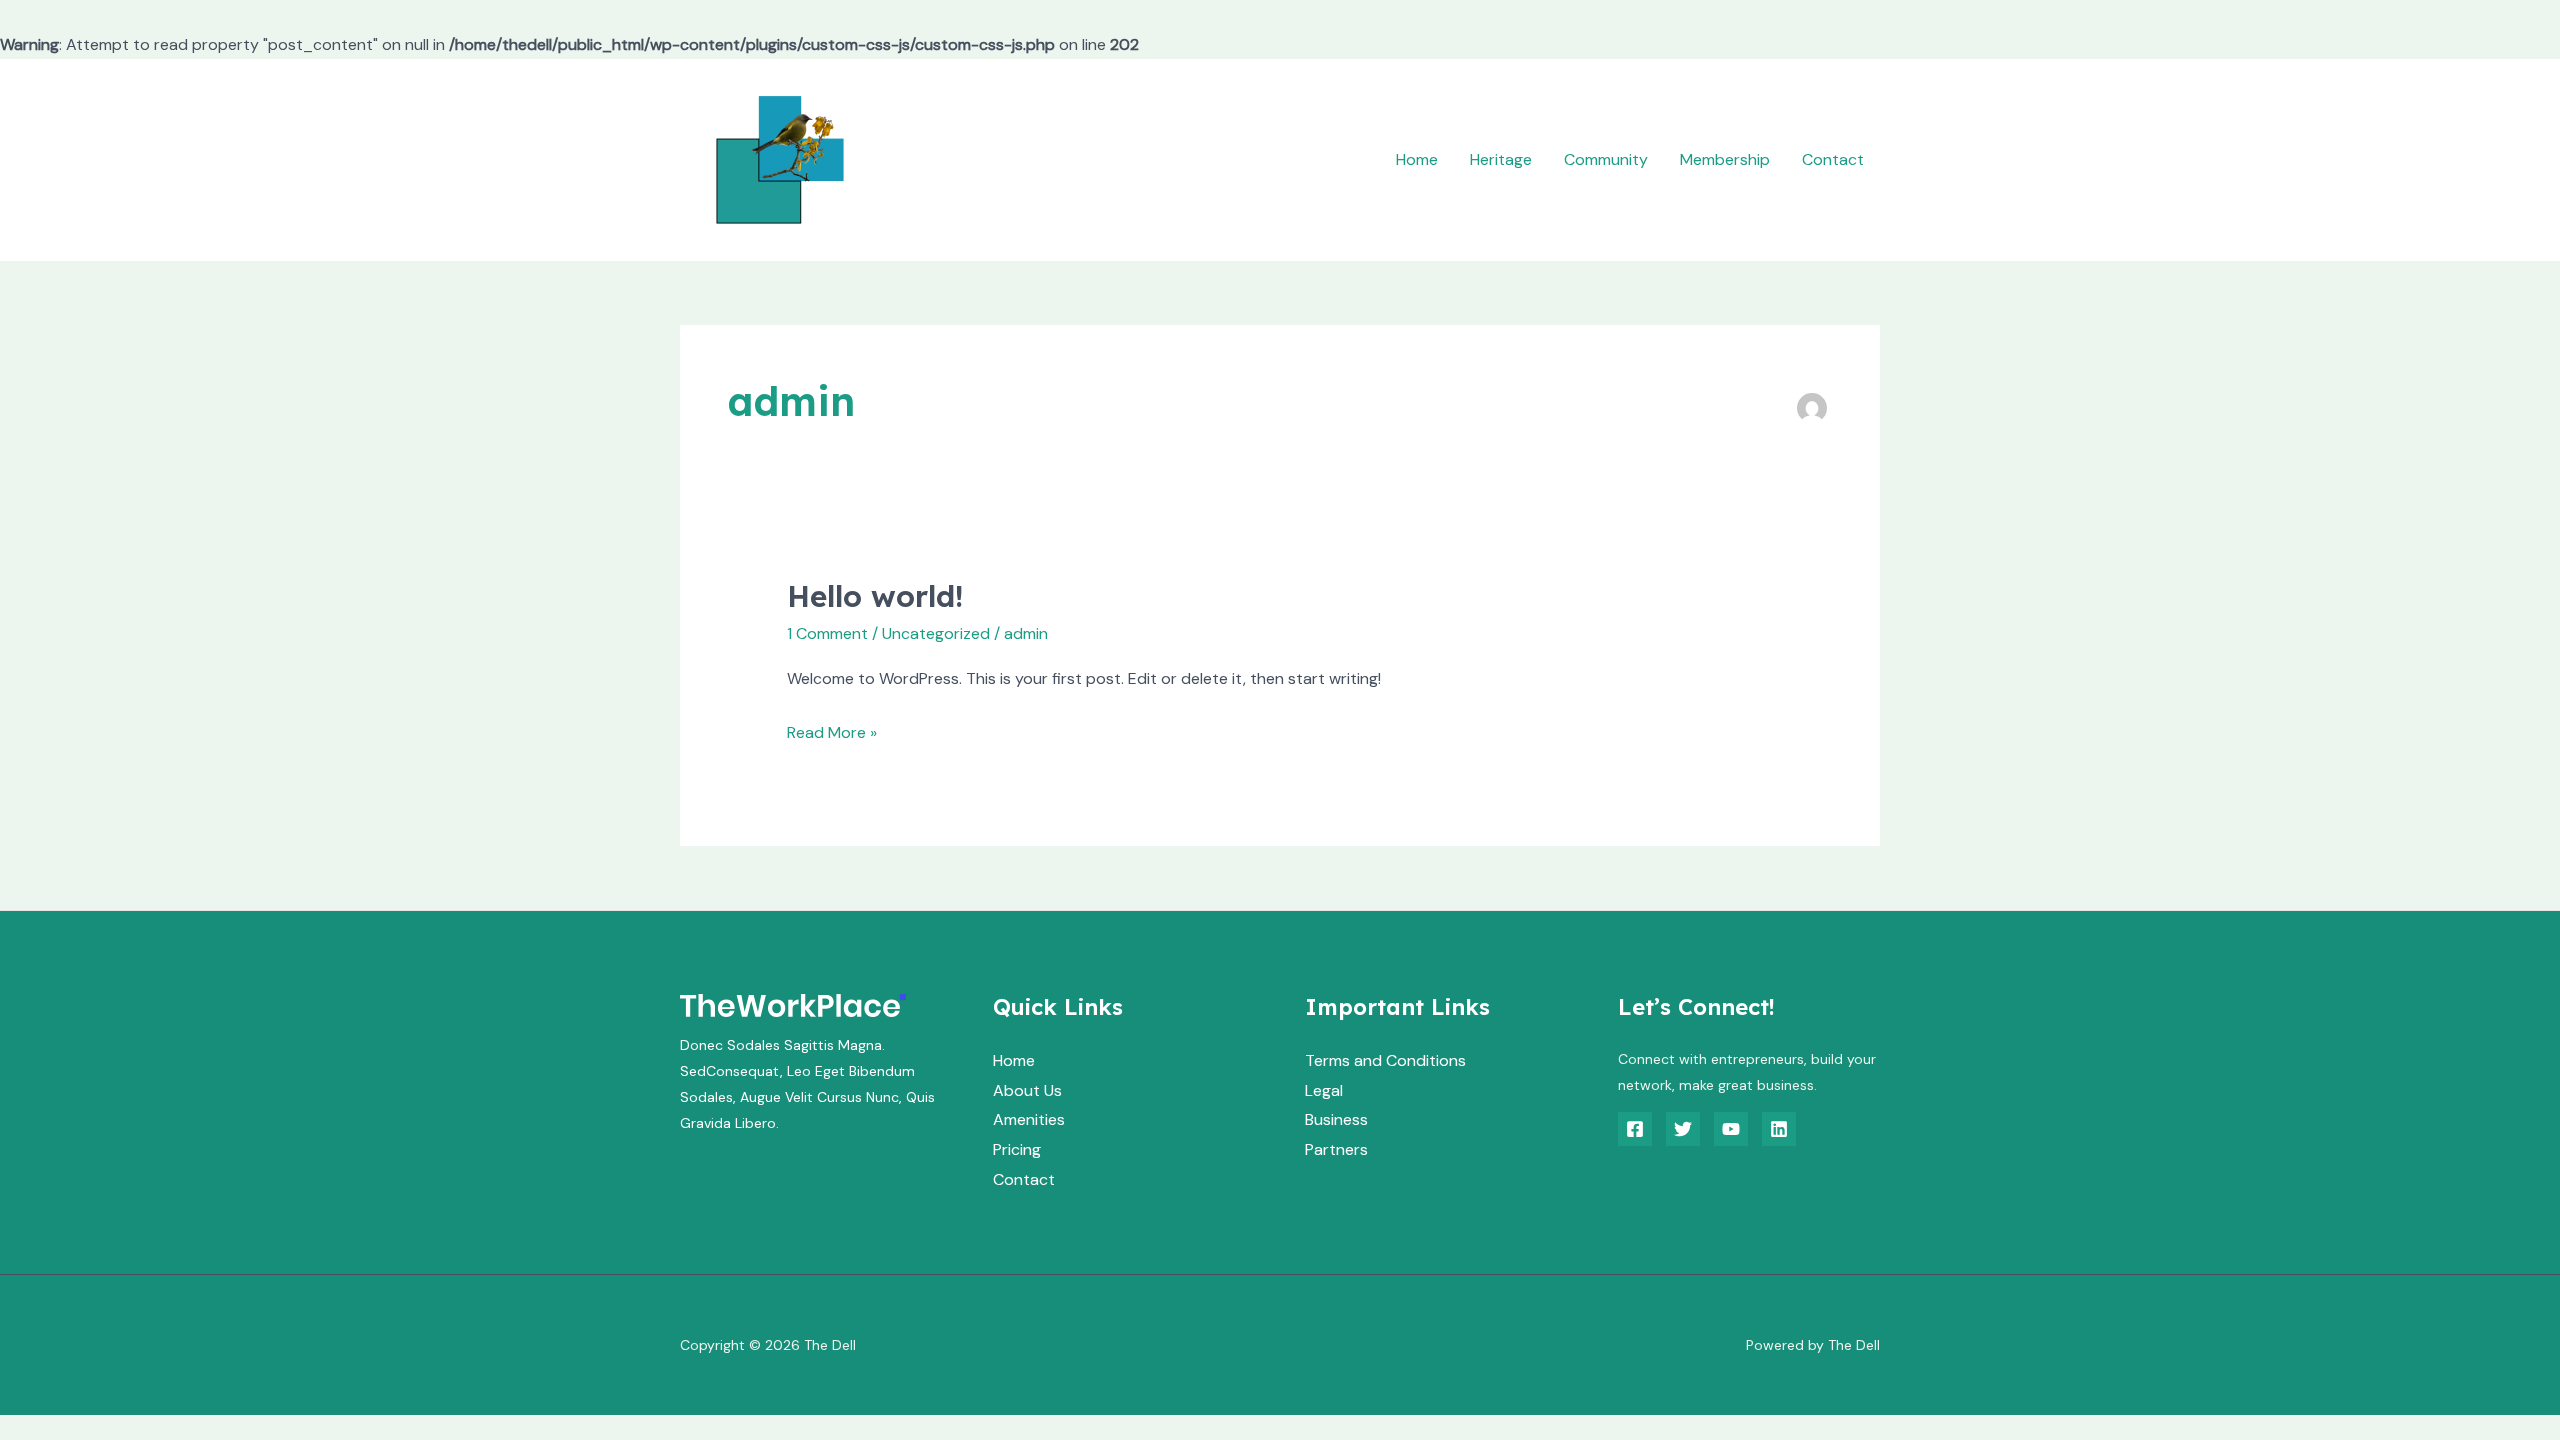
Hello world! (875, 596)
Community (1606, 159)
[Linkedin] (1779, 1129)
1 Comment (827, 633)
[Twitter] (1683, 1129)
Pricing (1017, 1149)
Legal (1324, 1090)
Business (1336, 1119)
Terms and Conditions (1385, 1060)
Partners (1336, 1149)
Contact (1833, 159)
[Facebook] (1635, 1129)
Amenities (1029, 1119)
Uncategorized (936, 633)
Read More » (832, 730)
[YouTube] (1731, 1129)
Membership (1725, 159)
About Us (1027, 1090)
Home (1417, 159)
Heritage (1501, 159)
